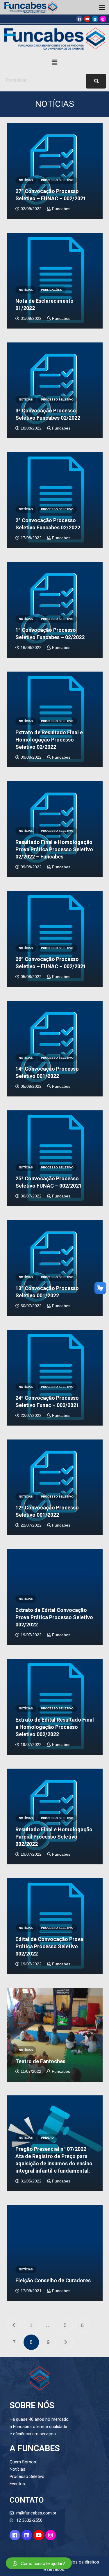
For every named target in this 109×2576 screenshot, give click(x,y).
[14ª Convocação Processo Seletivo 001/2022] (55, 1049)
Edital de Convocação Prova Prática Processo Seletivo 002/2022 (49, 1946)
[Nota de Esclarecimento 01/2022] (55, 281)
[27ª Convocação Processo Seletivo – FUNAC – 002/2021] (55, 171)
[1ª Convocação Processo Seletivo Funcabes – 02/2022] (55, 610)
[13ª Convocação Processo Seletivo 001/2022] (55, 1268)
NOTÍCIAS (26, 180)
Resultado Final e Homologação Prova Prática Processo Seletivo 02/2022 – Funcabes (54, 849)
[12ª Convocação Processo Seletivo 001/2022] (55, 1487)
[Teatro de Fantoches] (55, 2035)
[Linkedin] (95, 19)
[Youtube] (87, 19)
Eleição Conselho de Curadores (53, 2280)
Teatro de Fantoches (40, 2061)
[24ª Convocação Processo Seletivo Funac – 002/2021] (55, 1378)
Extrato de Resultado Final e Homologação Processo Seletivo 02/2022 (49, 740)
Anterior (14, 2325)
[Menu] (102, 7)
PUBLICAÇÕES (52, 290)
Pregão (47, 2138)
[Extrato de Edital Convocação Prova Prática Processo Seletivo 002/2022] (55, 1597)
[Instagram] (103, 19)
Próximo (65, 2342)
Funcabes (61, 209)
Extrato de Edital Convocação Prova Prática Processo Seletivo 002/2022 (54, 1617)
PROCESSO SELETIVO (57, 180)
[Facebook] (79, 19)
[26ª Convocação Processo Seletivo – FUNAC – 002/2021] (55, 939)
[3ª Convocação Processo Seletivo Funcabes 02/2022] (55, 390)
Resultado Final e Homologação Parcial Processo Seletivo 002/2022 (54, 1837)
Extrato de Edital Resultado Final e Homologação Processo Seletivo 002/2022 (55, 1727)
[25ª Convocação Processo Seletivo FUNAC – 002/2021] (55, 1158)
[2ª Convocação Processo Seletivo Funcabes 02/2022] (55, 500)
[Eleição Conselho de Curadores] (55, 2253)
